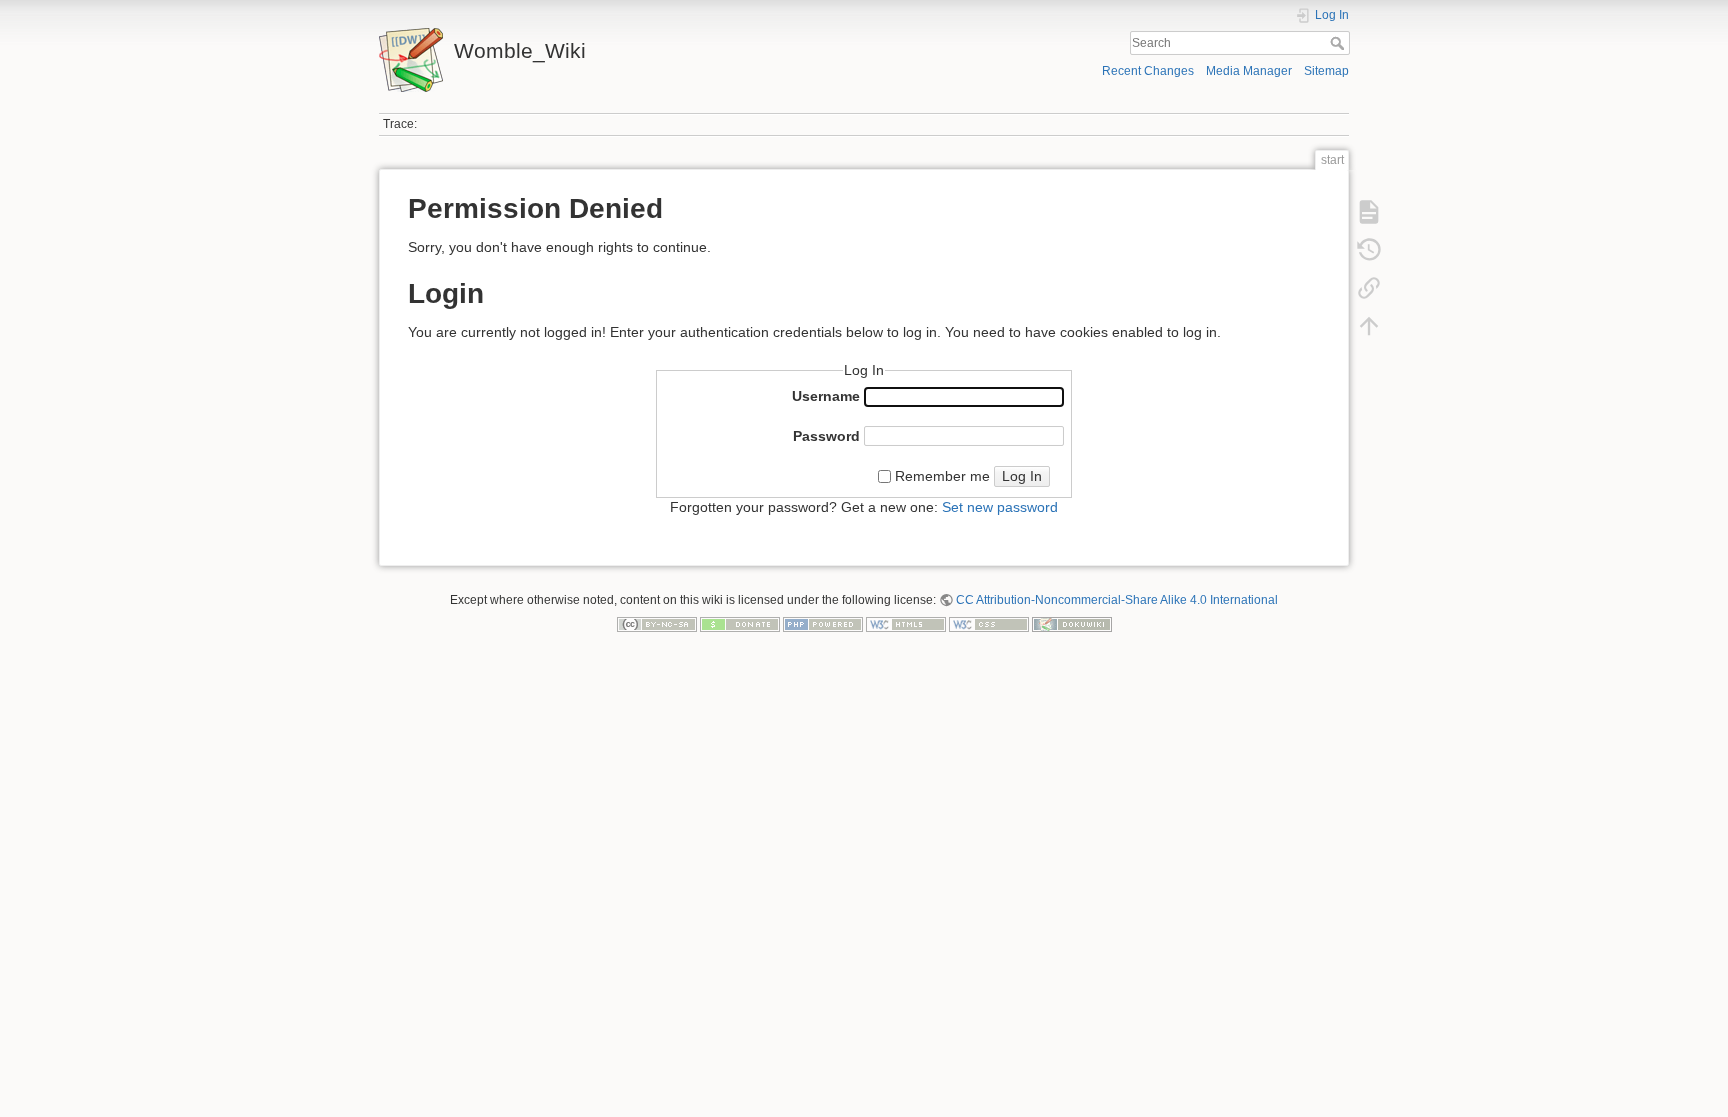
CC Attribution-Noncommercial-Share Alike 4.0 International (1117, 600)
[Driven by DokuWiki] (1072, 624)
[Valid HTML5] (906, 624)
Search (1339, 43)
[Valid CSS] (989, 624)
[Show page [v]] (1369, 212)
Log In (1022, 476)
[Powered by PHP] (823, 624)
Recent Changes (1148, 71)
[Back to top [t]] (1369, 326)
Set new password (1000, 507)
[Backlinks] (1369, 288)
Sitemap (1326, 71)
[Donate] (740, 624)
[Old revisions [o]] (1369, 250)
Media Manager (1249, 71)
